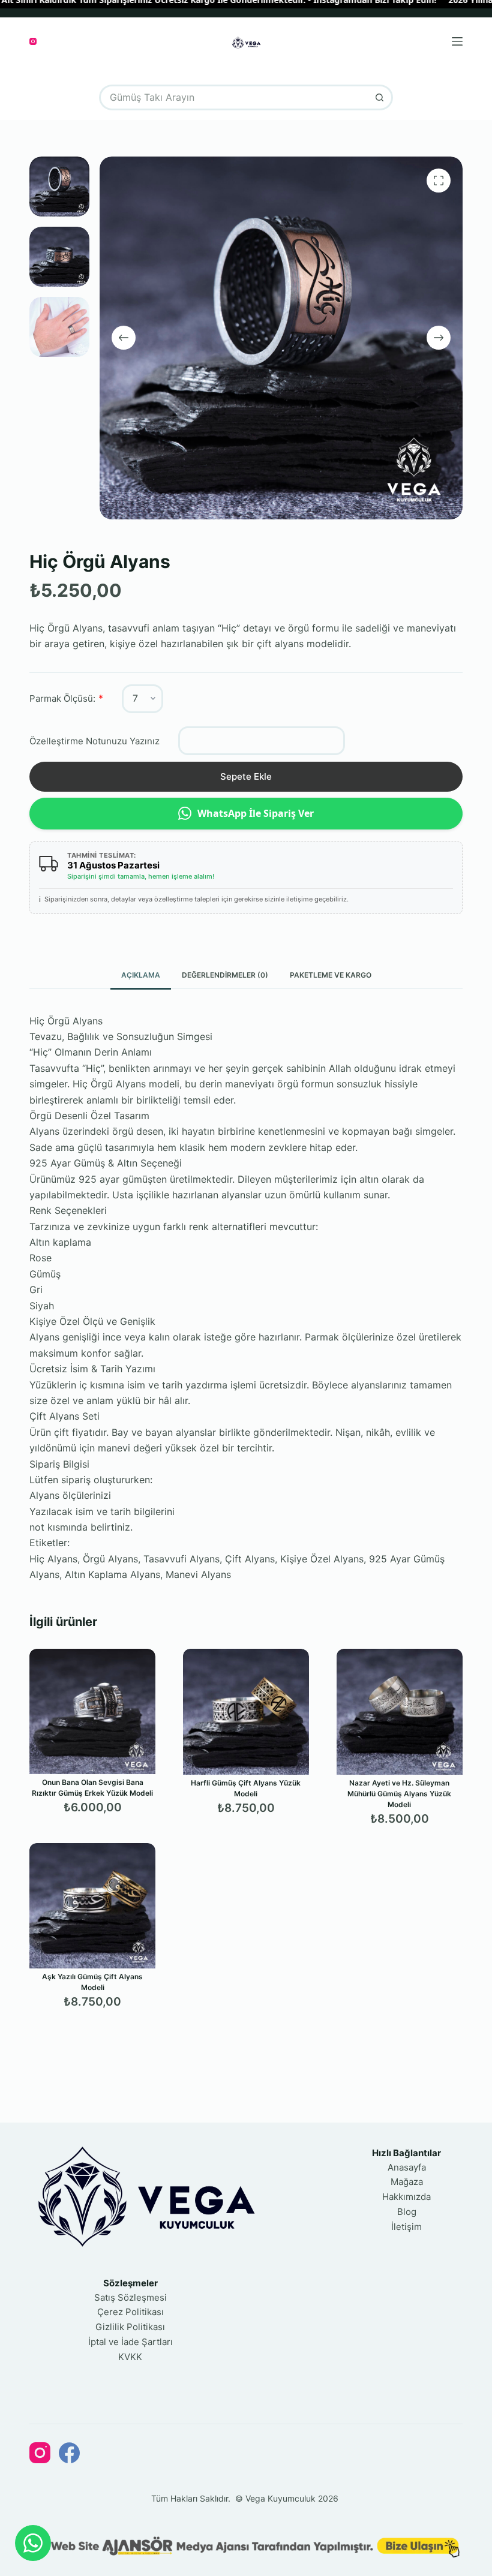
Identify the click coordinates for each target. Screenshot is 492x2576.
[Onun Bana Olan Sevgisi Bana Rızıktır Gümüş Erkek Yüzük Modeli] (92, 1711)
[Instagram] (33, 41)
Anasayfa (407, 2167)
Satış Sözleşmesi (130, 2297)
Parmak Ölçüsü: (62, 698)
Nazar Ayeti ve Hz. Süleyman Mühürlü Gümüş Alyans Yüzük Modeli (399, 1794)
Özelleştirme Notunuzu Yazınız (94, 741)
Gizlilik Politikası (130, 2327)
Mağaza (407, 2182)
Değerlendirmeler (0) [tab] (225, 975)
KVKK (130, 2357)
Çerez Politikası (130, 2312)
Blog (407, 2212)
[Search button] (380, 97)
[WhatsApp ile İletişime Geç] (33, 2543)
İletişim (406, 2227)
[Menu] (457, 41)
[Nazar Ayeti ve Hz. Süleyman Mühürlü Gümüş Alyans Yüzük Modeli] (400, 1712)
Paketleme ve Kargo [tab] (331, 975)
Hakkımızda (406, 2197)
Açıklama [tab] (141, 975)
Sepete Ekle (246, 776)
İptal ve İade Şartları (130, 2342)
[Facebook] (69, 2453)
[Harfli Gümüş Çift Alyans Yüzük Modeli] (246, 1712)
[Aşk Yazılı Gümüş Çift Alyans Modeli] (92, 1906)
